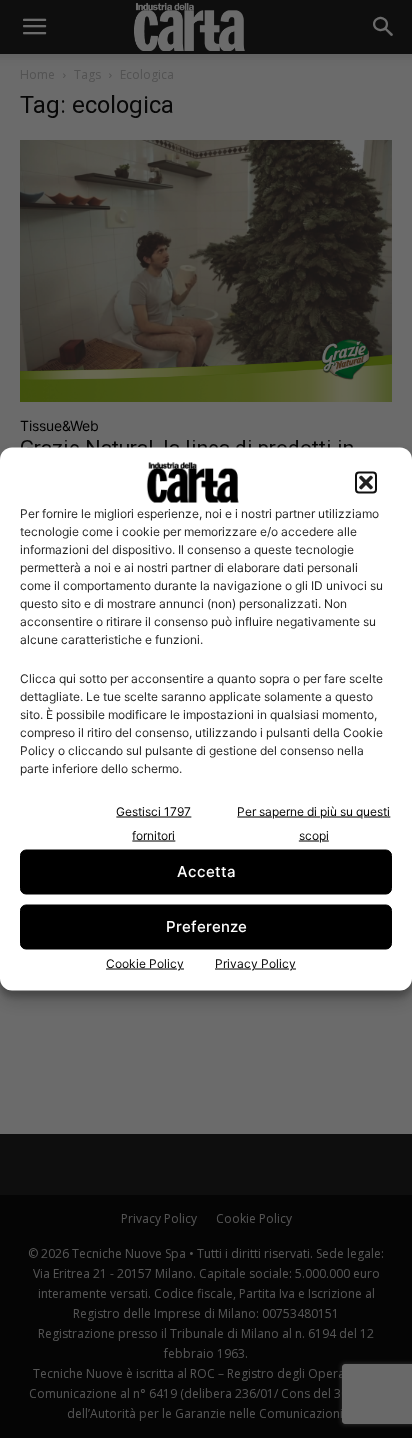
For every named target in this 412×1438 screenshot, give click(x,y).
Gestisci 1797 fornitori (153, 822)
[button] (366, 482)
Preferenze (206, 926)
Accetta (206, 871)
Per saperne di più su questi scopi (313, 822)
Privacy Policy (255, 962)
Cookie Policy (145, 962)
